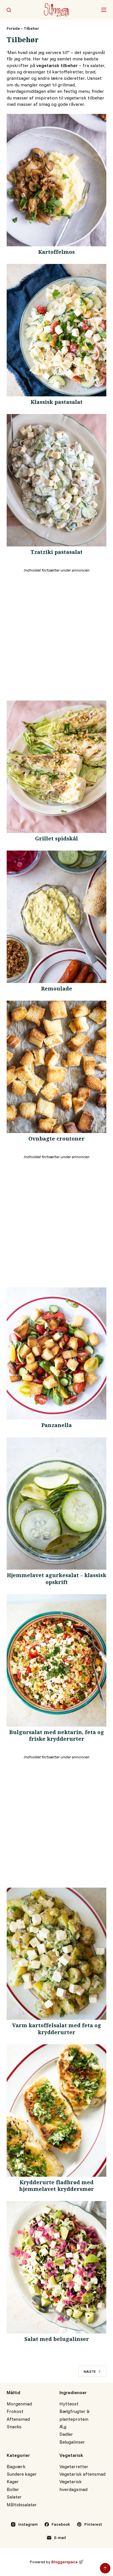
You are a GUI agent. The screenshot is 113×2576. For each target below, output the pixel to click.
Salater (14, 2497)
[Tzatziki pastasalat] (56, 480)
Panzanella (57, 1426)
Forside (13, 28)
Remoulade (57, 990)
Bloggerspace (64, 2562)
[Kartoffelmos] (56, 180)
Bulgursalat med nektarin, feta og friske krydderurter (57, 1737)
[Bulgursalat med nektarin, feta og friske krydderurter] (56, 1660)
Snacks (14, 2427)
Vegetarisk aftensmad (82, 2474)
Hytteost (69, 2404)
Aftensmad (18, 2419)
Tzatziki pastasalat (57, 553)
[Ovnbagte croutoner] (56, 1067)
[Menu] (104, 10)
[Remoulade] (56, 917)
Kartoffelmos (57, 253)
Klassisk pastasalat (57, 403)
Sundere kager (22, 2474)
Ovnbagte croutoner (57, 1140)
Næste (90, 2371)
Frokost (15, 2411)
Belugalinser (72, 2442)
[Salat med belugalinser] (56, 2267)
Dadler (66, 2434)
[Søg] (9, 10)
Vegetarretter (74, 2466)
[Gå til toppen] (105, 2568)
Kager (13, 2481)
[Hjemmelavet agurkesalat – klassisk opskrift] (56, 1504)
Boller (13, 2489)
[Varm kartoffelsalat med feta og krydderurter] (56, 1954)
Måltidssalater (22, 2505)
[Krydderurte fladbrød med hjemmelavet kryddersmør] (56, 2111)
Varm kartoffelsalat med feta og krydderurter (57, 2030)
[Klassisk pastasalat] (56, 330)
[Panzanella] (56, 1354)
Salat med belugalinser (57, 2340)
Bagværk (16, 2466)
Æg (63, 2427)
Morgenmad (19, 2404)
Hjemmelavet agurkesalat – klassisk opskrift (57, 1580)
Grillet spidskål (57, 840)
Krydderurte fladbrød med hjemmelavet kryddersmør (57, 2187)
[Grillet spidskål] (56, 767)
